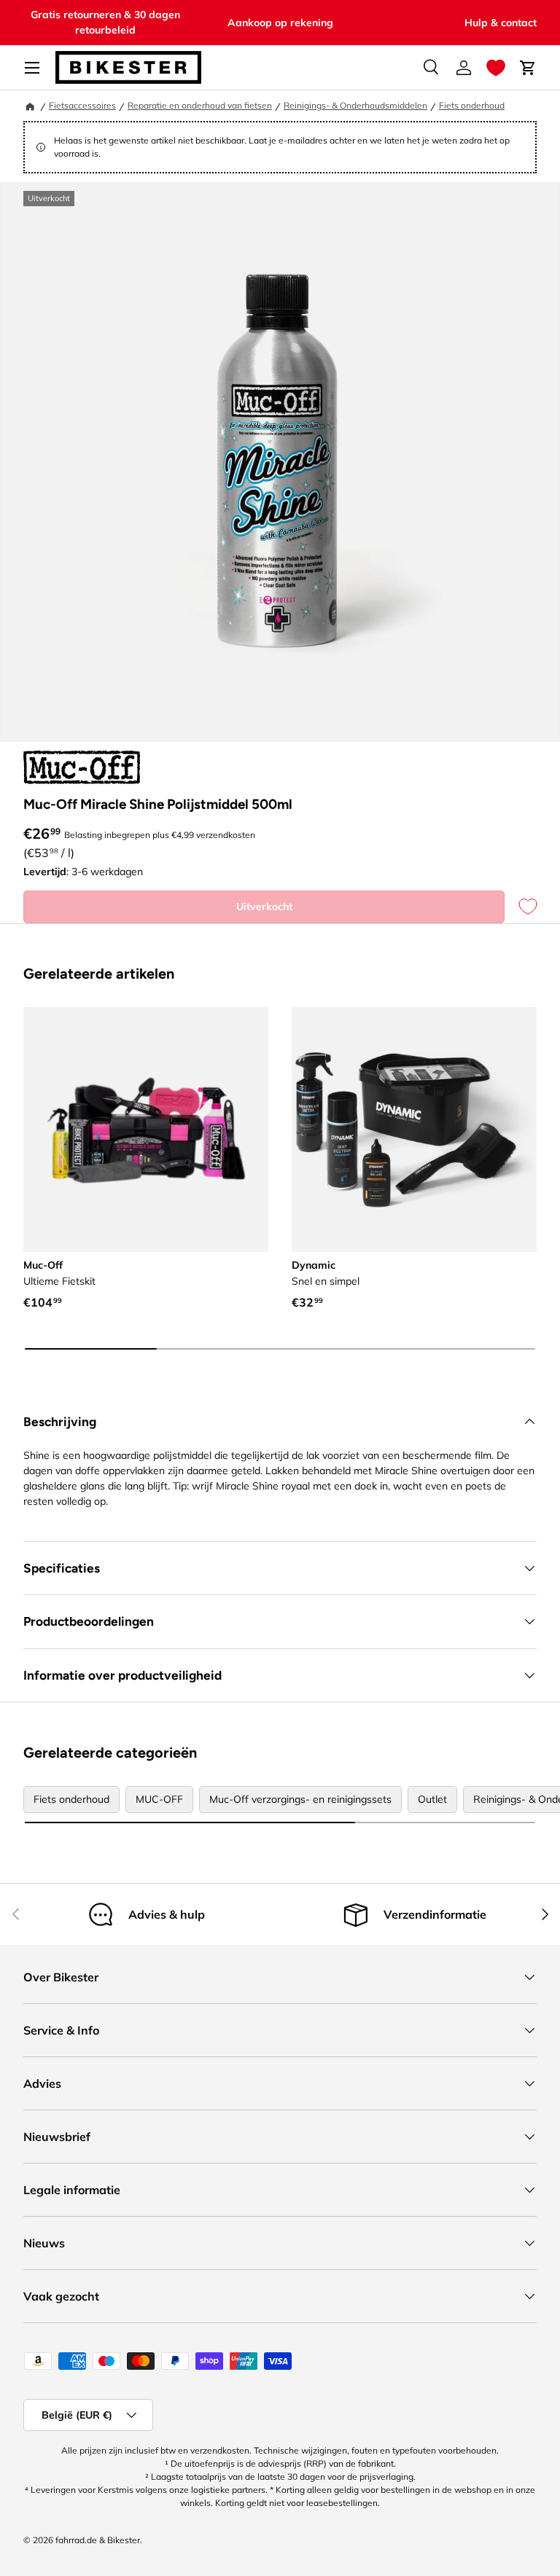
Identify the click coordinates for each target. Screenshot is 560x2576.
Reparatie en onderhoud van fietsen (200, 105)
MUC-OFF (159, 1799)
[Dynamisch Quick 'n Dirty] (414, 1130)
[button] (496, 68)
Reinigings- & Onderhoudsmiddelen (355, 105)
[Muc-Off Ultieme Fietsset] (146, 1130)
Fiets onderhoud (472, 105)
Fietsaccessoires (82, 105)
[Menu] (32, 68)
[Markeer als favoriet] (521, 907)
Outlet (432, 1799)
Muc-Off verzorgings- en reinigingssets (300, 1799)
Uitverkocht (264, 907)
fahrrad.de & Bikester (98, 2540)
